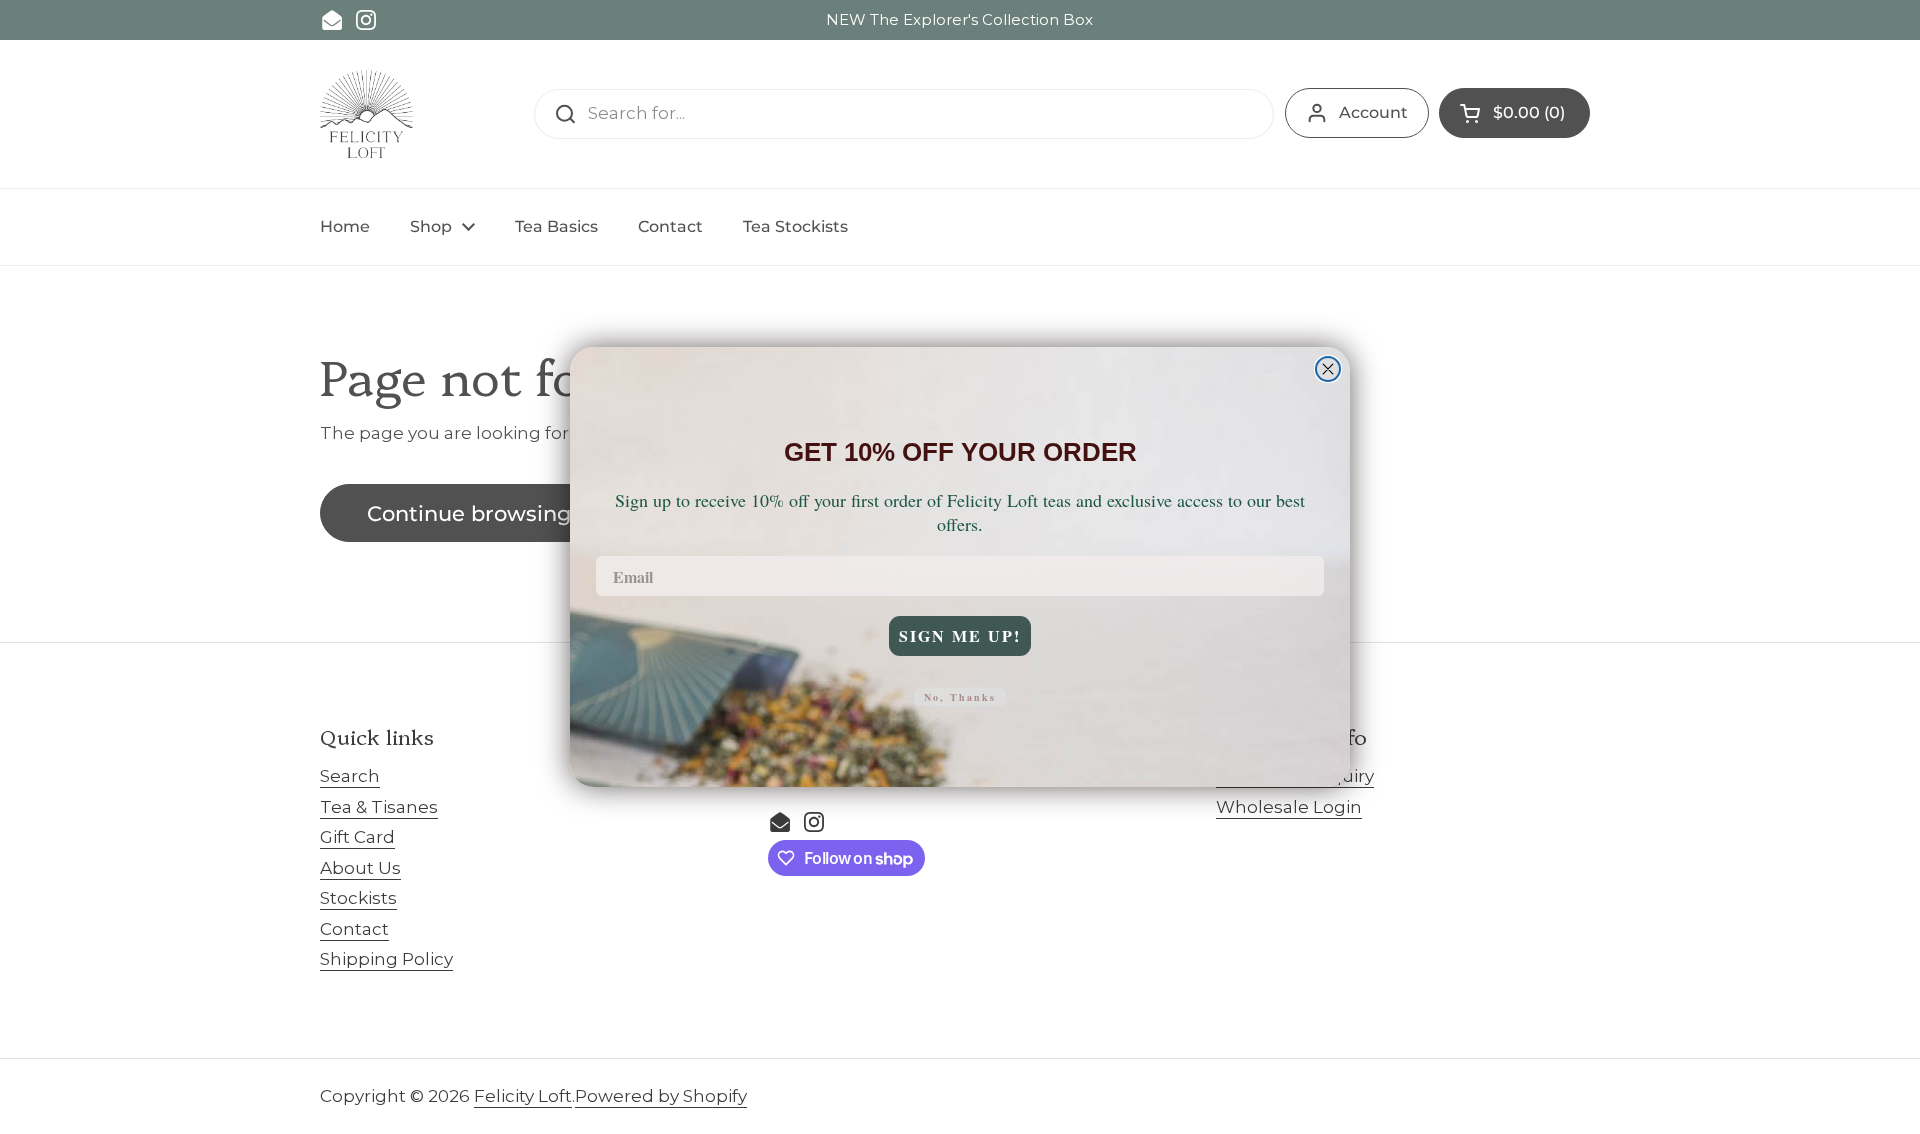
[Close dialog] (1328, 369)
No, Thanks (960, 697)
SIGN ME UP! (960, 635)
